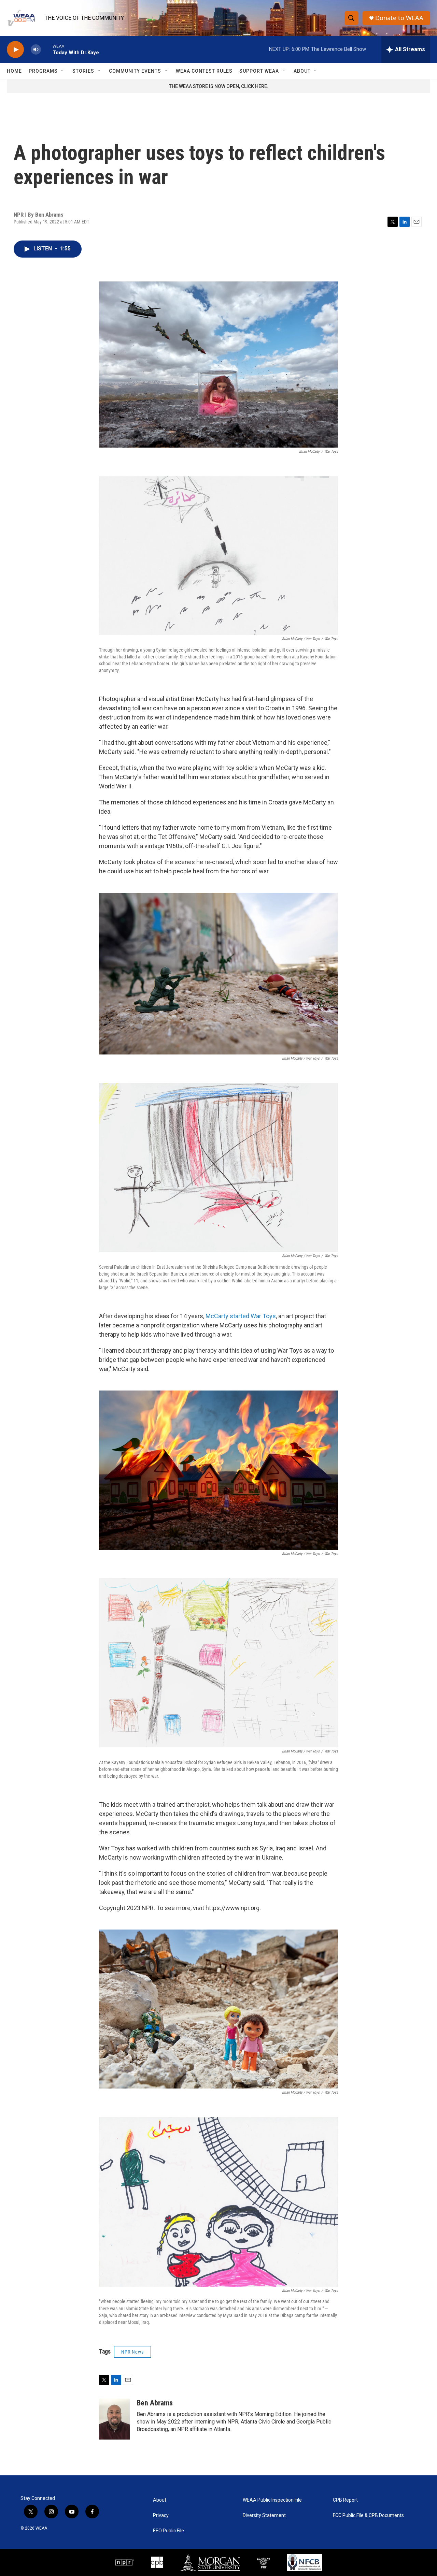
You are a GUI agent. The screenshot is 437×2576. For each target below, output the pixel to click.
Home (14, 71)
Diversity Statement (264, 2515)
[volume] (36, 50)
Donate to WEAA (399, 18)
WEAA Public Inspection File (272, 2500)
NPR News (132, 2352)
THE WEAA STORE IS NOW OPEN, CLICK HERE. (219, 86)
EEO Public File (168, 2531)
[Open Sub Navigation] (63, 71)
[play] (15, 50)
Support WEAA (259, 71)
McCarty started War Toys (241, 1316)
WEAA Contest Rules (204, 71)
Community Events (135, 71)
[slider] (47, 49)
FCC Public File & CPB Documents (368, 2515)
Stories (83, 71)
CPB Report (345, 2500)
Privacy (161, 2515)
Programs (43, 71)
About (302, 71)
